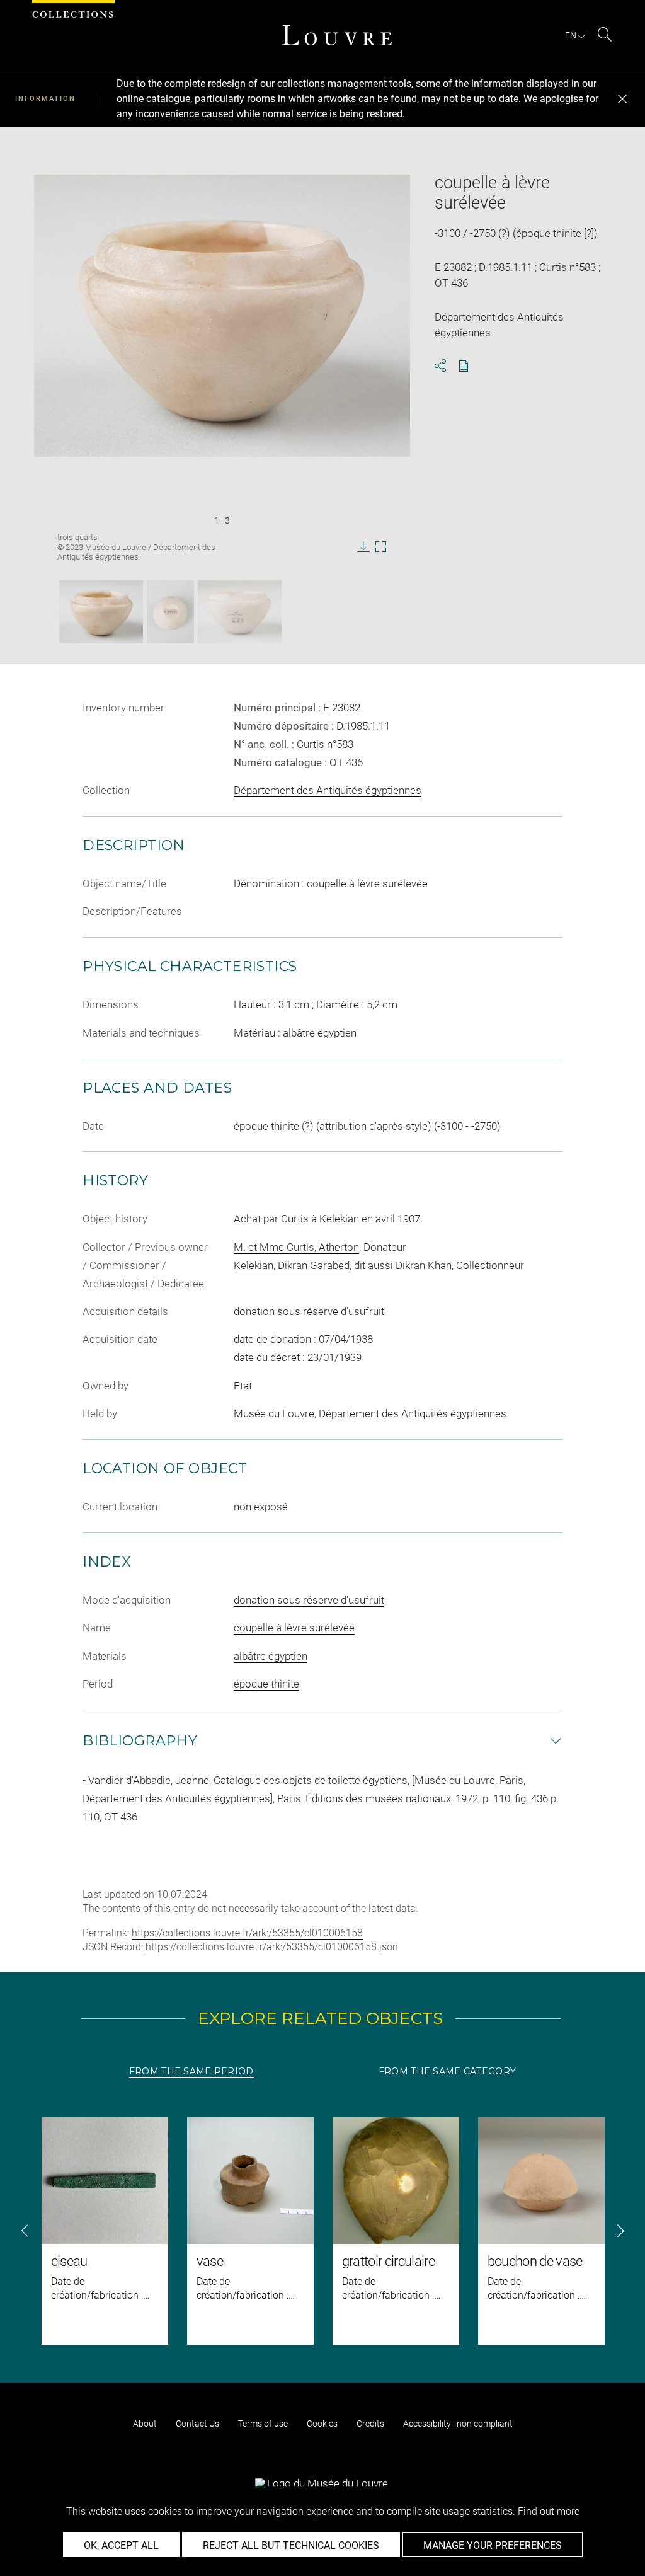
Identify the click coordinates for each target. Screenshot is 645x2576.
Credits (370, 2424)
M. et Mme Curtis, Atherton (296, 1247)
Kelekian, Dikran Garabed (292, 1265)
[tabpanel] (322, 2231)
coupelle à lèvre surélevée (294, 1628)
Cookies (322, 2424)
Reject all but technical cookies (291, 2545)
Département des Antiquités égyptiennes (328, 790)
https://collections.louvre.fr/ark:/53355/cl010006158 (247, 1933)
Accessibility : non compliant (458, 2424)
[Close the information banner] (622, 99)
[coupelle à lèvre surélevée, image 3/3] (240, 612)
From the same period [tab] (191, 2071)
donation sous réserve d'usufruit (309, 1600)
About (145, 2424)
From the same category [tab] (447, 2071)
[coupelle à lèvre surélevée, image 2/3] (170, 612)
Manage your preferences (493, 2545)
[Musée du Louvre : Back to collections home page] (337, 35)
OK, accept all (121, 2545)
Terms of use (263, 2424)
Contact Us (197, 2424)
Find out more (549, 2511)
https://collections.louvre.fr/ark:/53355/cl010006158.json (272, 1947)
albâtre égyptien (271, 1656)
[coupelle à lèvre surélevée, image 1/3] (101, 612)
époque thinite (266, 1684)
